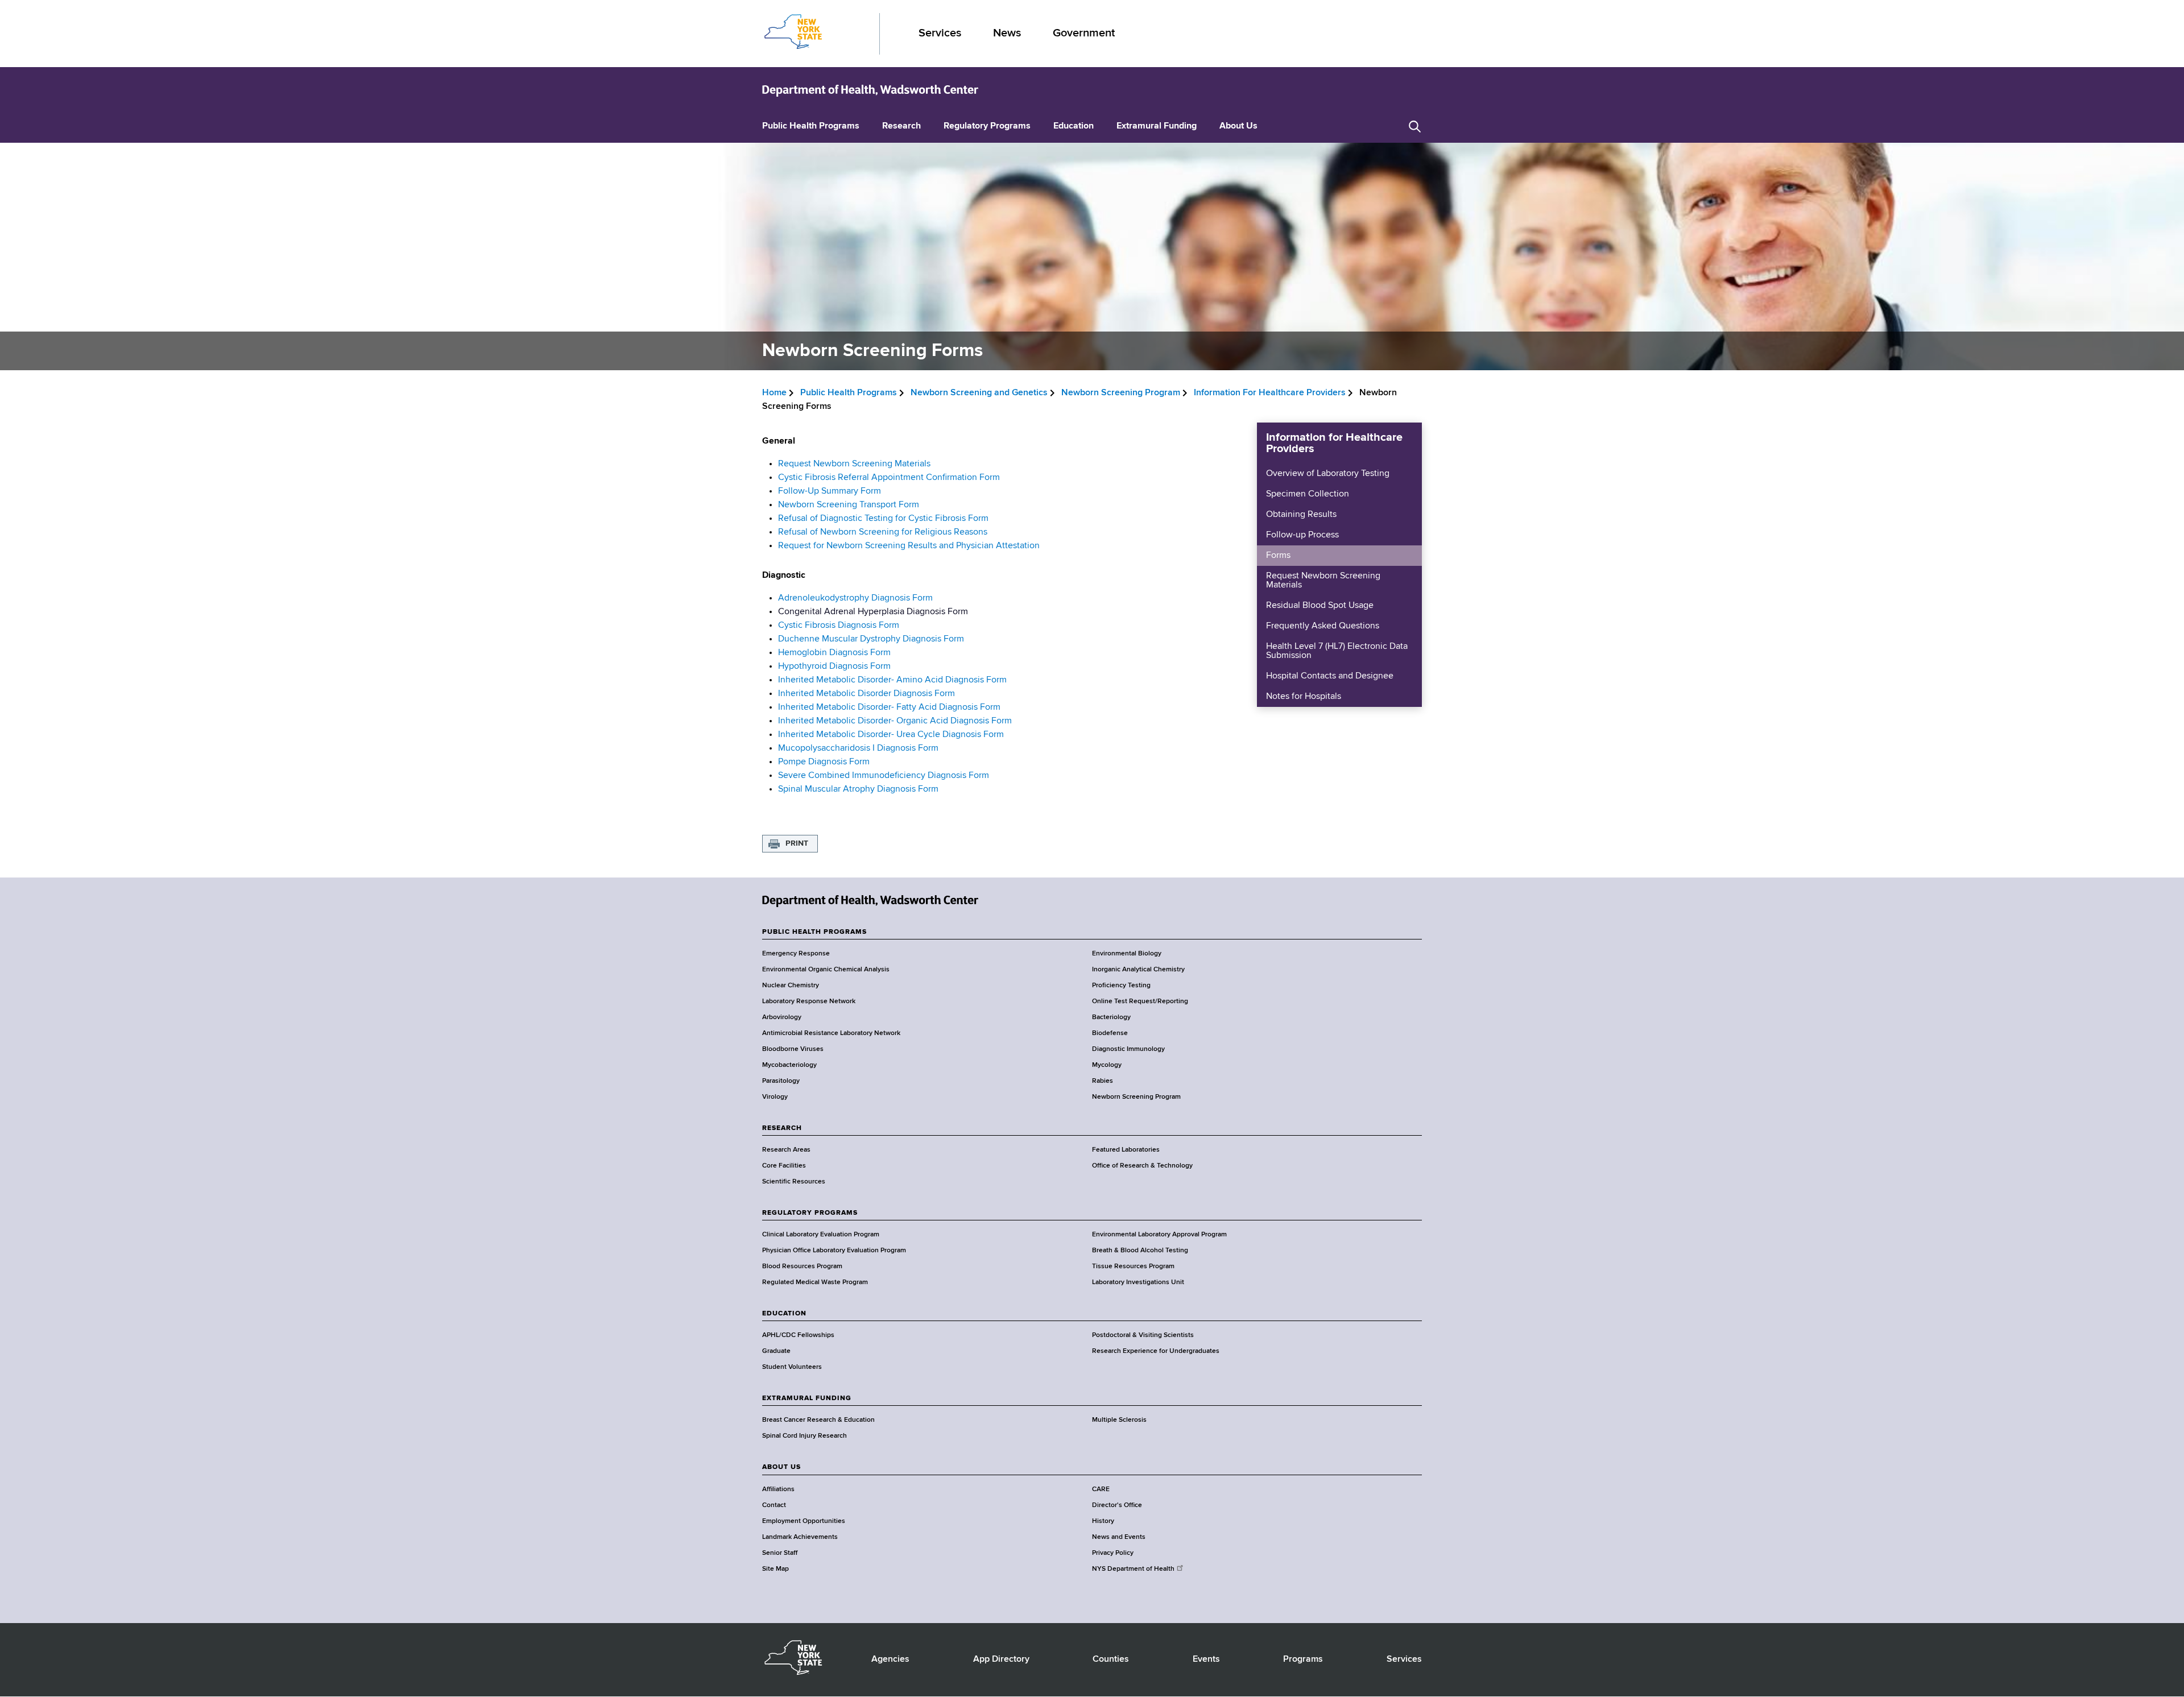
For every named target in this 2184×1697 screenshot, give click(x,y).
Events (1206, 1659)
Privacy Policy (1113, 1553)
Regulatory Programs (987, 126)
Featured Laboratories (1126, 1150)
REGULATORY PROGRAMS (810, 1213)
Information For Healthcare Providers (1270, 393)
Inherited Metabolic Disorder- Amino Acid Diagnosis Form (892, 680)
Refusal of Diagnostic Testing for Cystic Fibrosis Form (883, 519)
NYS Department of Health (1133, 1569)
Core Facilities (784, 1166)
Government (1084, 33)
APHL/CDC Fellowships (798, 1335)
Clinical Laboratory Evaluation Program (821, 1235)
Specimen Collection (1308, 494)
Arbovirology (782, 1017)
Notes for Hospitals (1304, 697)
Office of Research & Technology (1142, 1166)
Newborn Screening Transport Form (849, 505)
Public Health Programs (811, 126)
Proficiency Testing (1121, 986)
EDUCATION (784, 1314)
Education (1074, 126)
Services (940, 33)
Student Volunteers (792, 1367)
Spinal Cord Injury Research (804, 1436)
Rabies (1103, 1081)
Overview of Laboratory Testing (1328, 474)
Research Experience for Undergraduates (1156, 1351)
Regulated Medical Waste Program (815, 1282)
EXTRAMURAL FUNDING (807, 1398)
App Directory (1001, 1659)
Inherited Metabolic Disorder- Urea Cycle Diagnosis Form (891, 735)
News (1007, 33)
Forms (1278, 556)
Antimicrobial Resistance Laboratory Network (831, 1033)
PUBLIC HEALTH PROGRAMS (814, 932)
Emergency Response (796, 954)
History (1103, 1521)
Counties (1111, 1659)
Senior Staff (780, 1553)
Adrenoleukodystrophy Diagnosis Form (855, 598)
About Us (1238, 126)
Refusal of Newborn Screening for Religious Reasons (884, 532)
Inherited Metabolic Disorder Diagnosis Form (866, 694)
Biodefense (1110, 1033)
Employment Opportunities (804, 1521)
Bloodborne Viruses (793, 1049)
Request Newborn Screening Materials (854, 464)
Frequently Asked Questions (1323, 626)
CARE (1101, 1489)
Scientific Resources (794, 1182)
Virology (775, 1097)
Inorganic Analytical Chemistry (1138, 970)
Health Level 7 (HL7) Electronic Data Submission (1337, 651)
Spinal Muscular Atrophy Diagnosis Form (858, 789)
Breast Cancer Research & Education (818, 1420)
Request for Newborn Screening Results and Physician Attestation (910, 546)
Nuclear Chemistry (791, 986)
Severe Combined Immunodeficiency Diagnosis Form (884, 776)
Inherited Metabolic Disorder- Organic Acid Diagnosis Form (895, 721)
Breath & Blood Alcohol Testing (1140, 1251)
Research (901, 126)
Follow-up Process (1302, 535)
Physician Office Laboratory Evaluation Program (834, 1251)
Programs (1303, 1659)
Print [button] (797, 843)
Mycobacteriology (789, 1065)
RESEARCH (782, 1128)
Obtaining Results (1301, 515)
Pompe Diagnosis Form (824, 762)
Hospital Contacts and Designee (1330, 676)
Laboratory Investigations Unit (1138, 1282)
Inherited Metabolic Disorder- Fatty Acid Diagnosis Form (889, 707)
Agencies (890, 1659)
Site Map (775, 1569)
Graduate (776, 1351)
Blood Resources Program (802, 1266)
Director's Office (1117, 1505)
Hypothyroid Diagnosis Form (834, 667)
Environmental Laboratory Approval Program (1159, 1235)
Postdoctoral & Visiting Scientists (1143, 1335)
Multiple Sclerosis (1119, 1420)
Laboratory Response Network (809, 1001)
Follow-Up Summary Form (830, 491)
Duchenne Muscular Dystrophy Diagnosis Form (871, 639)
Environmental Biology (1127, 954)
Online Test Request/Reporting (1140, 1001)
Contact (774, 1505)
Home (774, 393)
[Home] (870, 90)
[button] (1415, 127)
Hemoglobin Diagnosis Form (834, 653)
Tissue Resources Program (1133, 1266)
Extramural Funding (1157, 126)
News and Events (1119, 1537)
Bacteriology (1111, 1017)
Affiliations (778, 1489)
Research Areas (786, 1150)
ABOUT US (781, 1467)
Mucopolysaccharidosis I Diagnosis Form (858, 748)
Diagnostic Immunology (1128, 1049)
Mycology (1107, 1065)
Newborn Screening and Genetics (979, 393)
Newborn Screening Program (1121, 393)
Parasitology (781, 1081)
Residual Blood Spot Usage (1320, 606)
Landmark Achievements (800, 1537)
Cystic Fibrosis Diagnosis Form (839, 626)
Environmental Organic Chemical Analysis (826, 970)
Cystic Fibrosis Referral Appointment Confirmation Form (889, 478)
